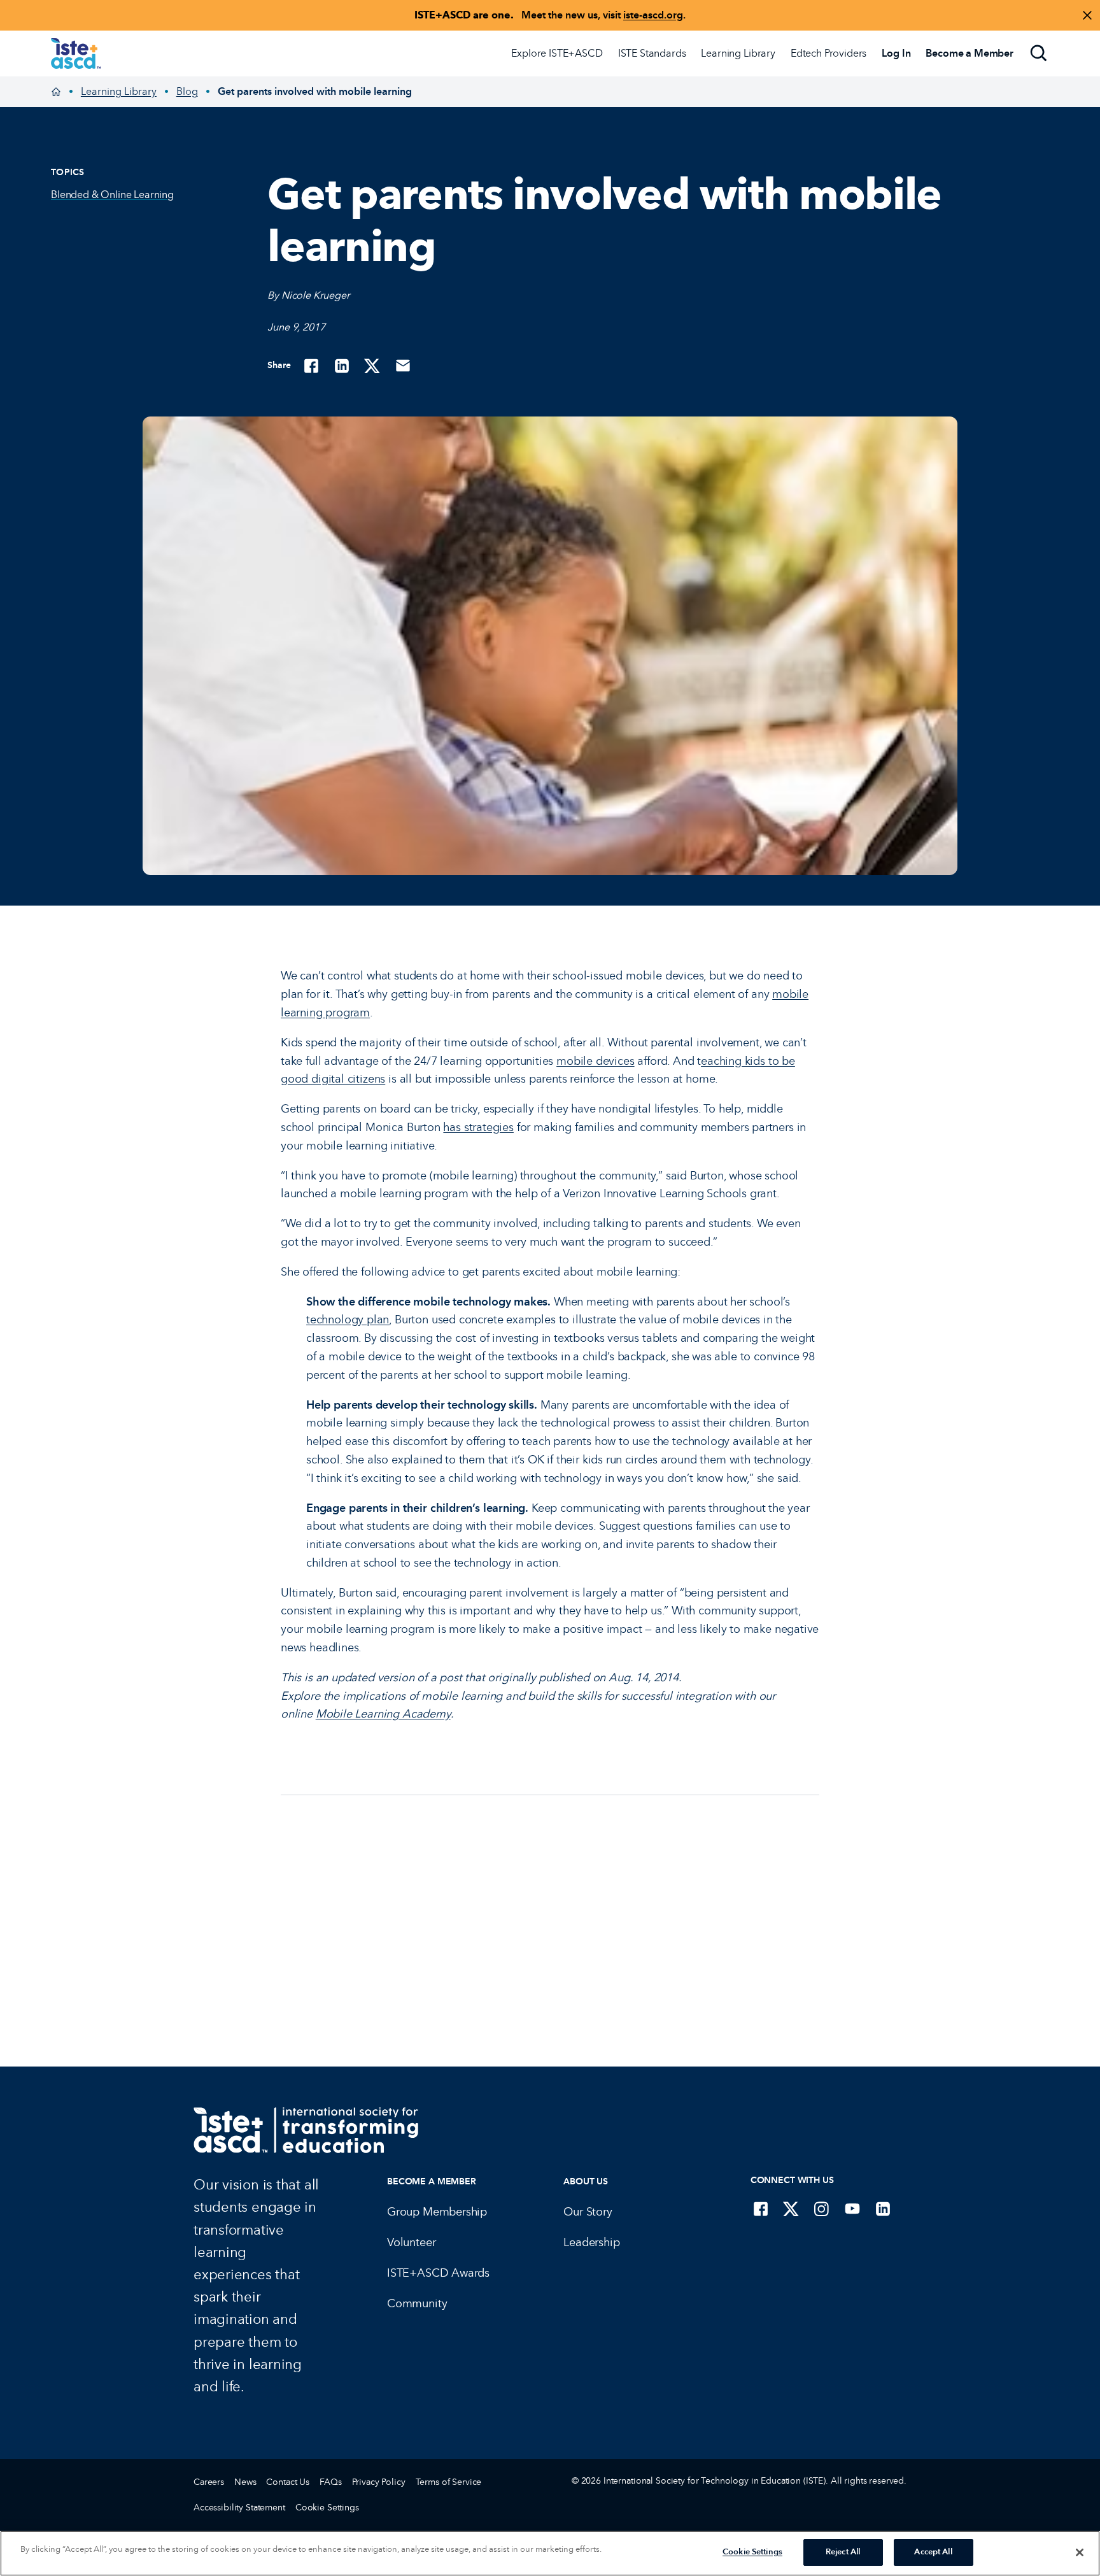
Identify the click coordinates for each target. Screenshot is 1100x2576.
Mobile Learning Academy (383, 1714)
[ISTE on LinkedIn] (883, 2209)
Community (417, 2303)
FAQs (330, 2482)
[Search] (1039, 53)
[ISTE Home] (76, 53)
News (245, 2482)
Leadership (591, 2242)
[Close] (1080, 2552)
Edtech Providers (829, 53)
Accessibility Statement (239, 2508)
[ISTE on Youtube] (852, 2209)
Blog (187, 91)
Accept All (933, 2552)
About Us (586, 2181)
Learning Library (738, 53)
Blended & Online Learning (112, 195)
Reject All (843, 2552)
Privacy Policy (379, 2482)
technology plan (348, 1320)
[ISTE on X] (791, 2209)
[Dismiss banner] (1087, 15)
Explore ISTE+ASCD (557, 53)
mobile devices (595, 1061)
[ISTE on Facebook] (761, 2209)
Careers (209, 2482)
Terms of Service (449, 2482)
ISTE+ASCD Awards (438, 2273)
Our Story (588, 2212)
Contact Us (288, 2482)
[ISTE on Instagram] (822, 2209)
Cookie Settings (327, 2508)
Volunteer (411, 2242)
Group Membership (437, 2212)
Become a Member (432, 2181)
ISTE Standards (652, 53)
